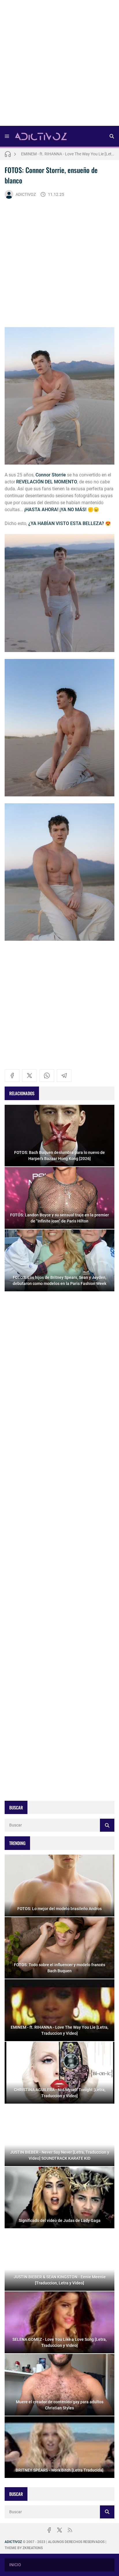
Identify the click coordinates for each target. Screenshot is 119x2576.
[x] (29, 1076)
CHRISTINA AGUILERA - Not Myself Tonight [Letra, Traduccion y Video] (68, 154)
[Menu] (7, 136)
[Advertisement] (59, 65)
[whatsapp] (47, 1076)
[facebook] (12, 1076)
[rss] (70, 2530)
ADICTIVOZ (26, 194)
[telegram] (64, 1076)
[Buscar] (112, 136)
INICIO (15, 2565)
